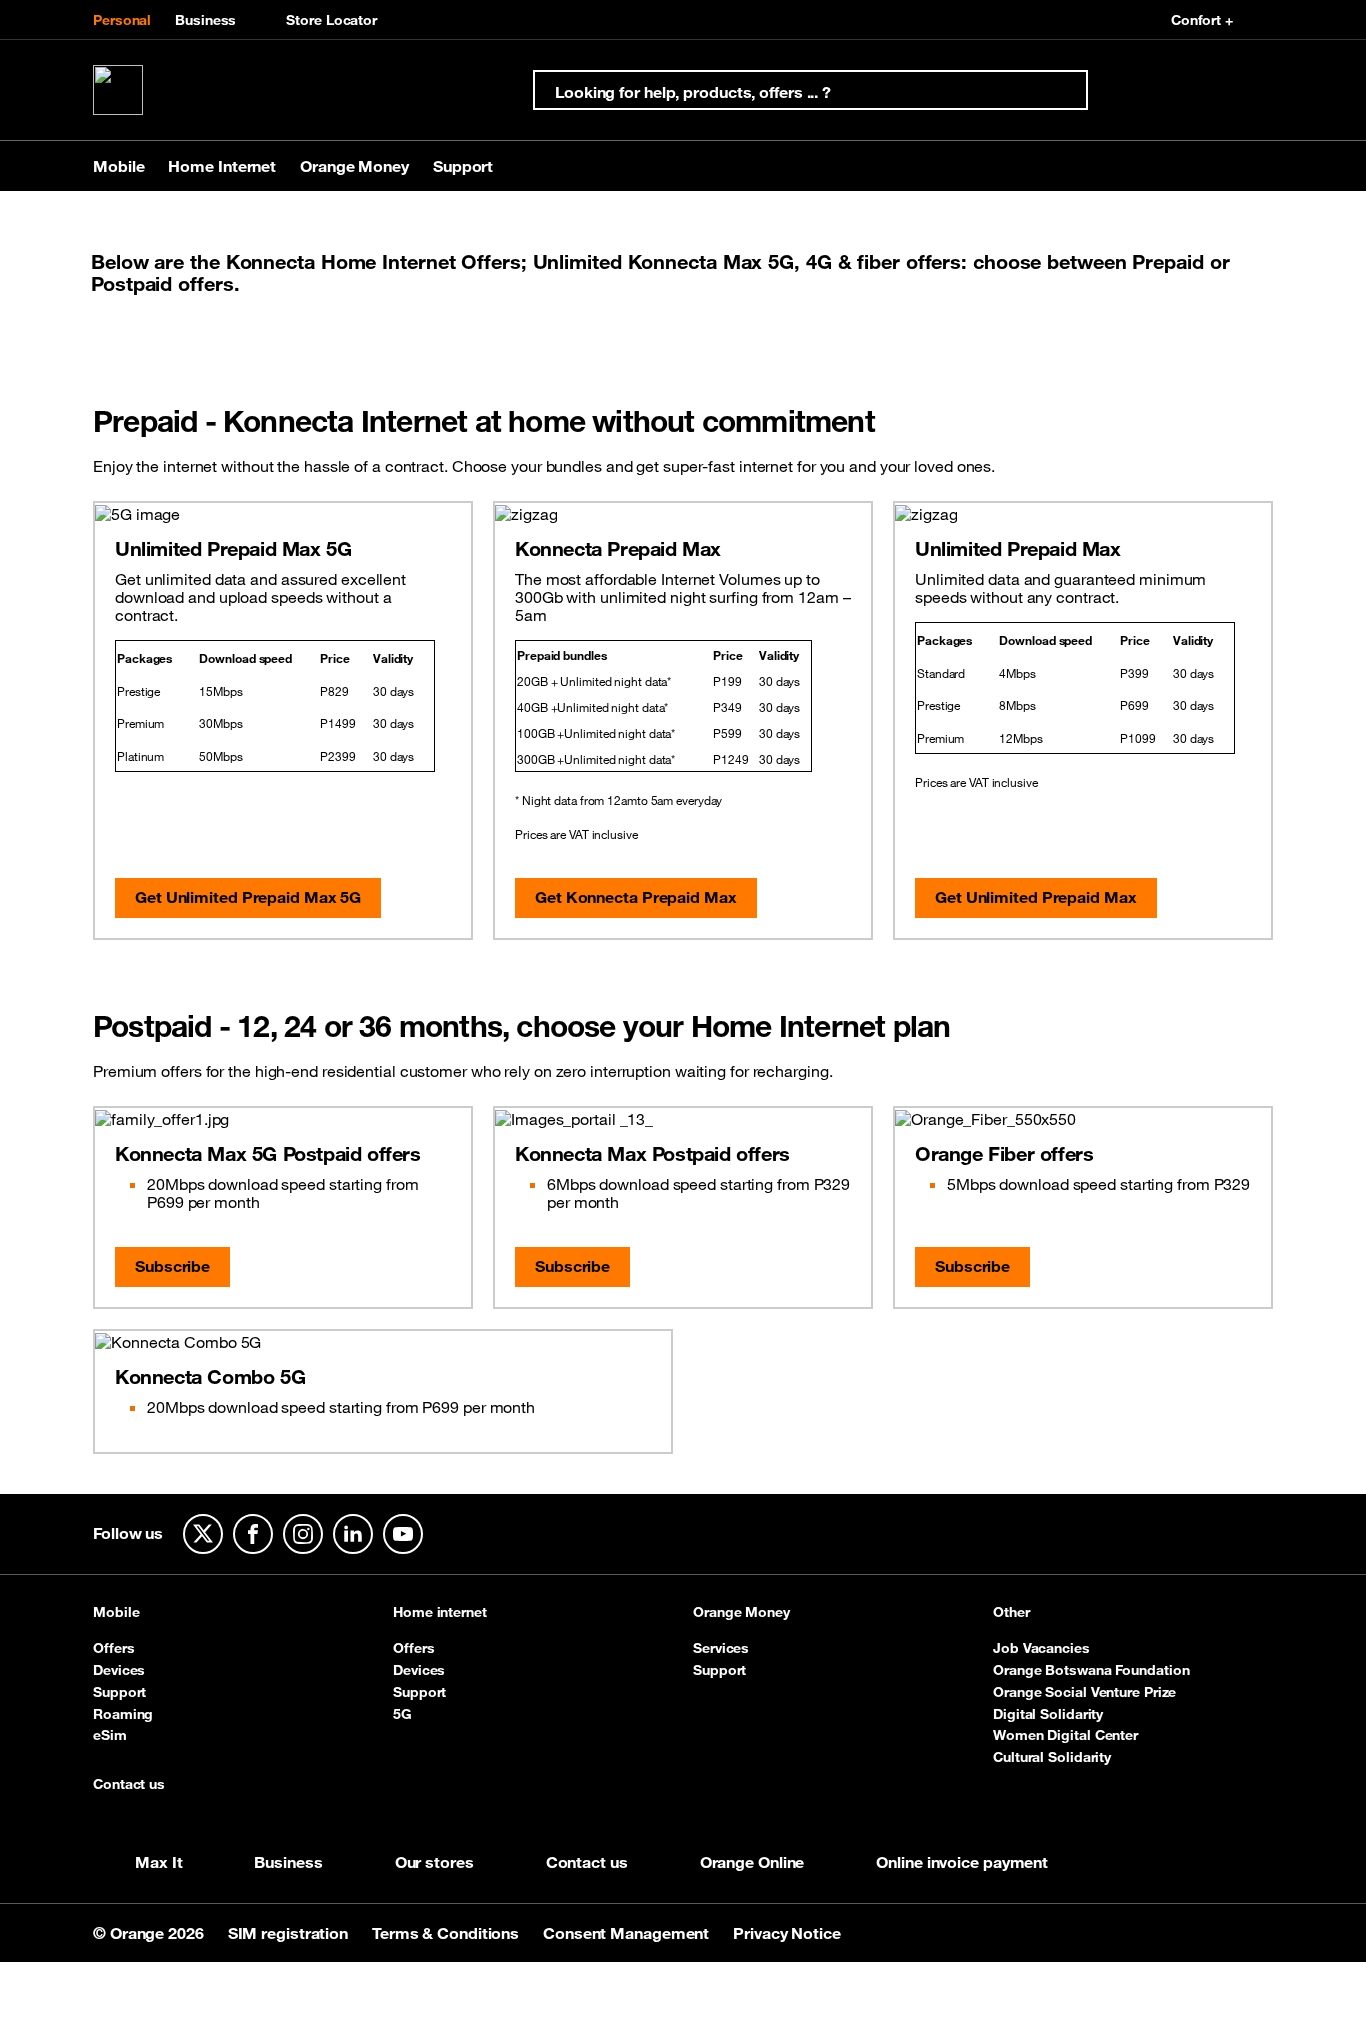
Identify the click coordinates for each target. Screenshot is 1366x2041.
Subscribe (172, 1266)
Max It (158, 1862)
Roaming (123, 1714)
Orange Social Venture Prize (1084, 1692)
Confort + (1202, 20)
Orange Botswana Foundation (1091, 1670)
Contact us (129, 1785)
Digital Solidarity (1048, 1714)
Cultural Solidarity (1052, 1757)
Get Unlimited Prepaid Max (1036, 897)
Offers (113, 1648)
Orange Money (741, 1613)
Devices (119, 1670)
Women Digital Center (1065, 1735)
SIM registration (290, 1933)
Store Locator (331, 20)
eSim (110, 1735)
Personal (122, 20)
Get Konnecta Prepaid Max (636, 897)
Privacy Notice (787, 1933)
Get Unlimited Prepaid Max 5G (248, 897)
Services (721, 1648)
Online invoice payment (962, 1862)
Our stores (434, 1862)
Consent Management (628, 1933)
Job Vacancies (1041, 1648)
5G (402, 1714)
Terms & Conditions (447, 1933)
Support (119, 1692)
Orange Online (752, 1862)
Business (205, 20)
